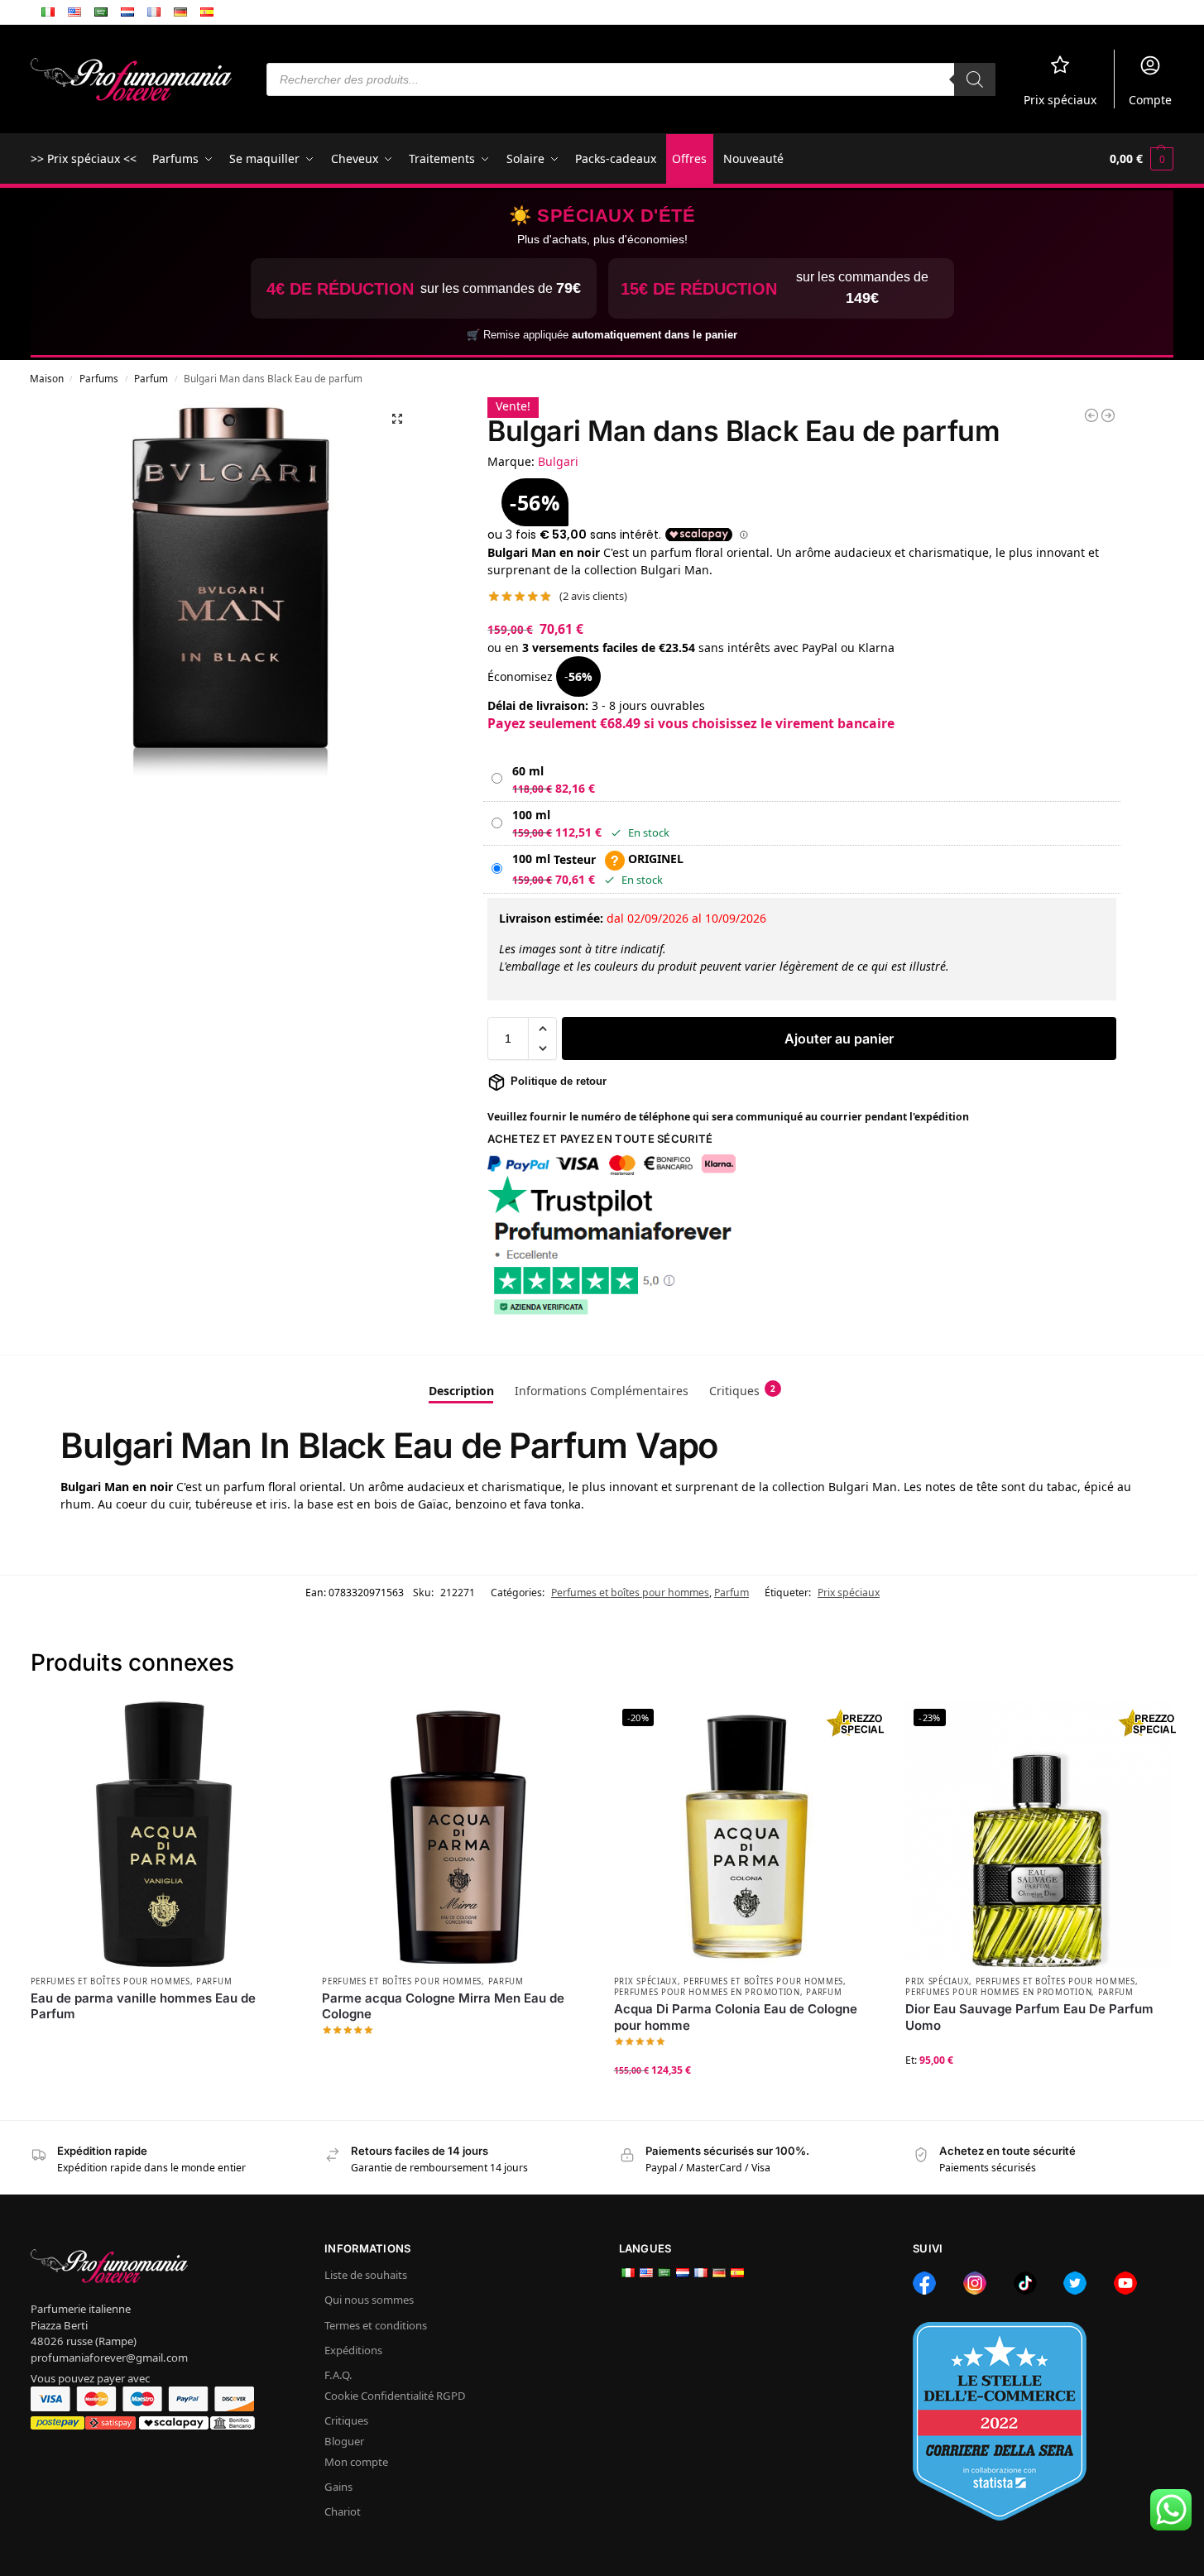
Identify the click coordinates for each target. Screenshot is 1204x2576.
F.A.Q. (338, 2375)
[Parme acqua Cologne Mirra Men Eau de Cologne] (456, 1834)
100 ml (531, 815)
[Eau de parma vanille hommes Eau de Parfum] (164, 1834)
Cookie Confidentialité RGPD (395, 2396)
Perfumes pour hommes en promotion (707, 1992)
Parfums (99, 378)
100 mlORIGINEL (598, 859)
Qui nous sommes (369, 2300)
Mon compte (356, 2462)
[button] (1142, 159)
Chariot (343, 2511)
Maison (47, 378)
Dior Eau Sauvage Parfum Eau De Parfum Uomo (1029, 2017)
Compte (1150, 100)
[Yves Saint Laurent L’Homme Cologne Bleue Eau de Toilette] (1091, 415)
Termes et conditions (376, 2325)
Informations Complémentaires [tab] (602, 1391)
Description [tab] (461, 1391)
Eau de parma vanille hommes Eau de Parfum (143, 2006)
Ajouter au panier (839, 1039)
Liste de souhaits (366, 2275)
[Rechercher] (975, 79)
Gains (338, 2487)
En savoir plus (163, 2041)
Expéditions (353, 2350)
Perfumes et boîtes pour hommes (630, 1593)
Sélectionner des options (747, 2103)
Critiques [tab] (742, 1391)
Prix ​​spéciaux (1060, 100)
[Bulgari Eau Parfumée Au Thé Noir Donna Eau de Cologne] (1108, 415)
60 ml (528, 771)
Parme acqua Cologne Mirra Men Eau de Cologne (443, 2006)
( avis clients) (593, 596)
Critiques (346, 2420)
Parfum (151, 378)
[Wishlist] (272, 1725)
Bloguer (344, 2441)
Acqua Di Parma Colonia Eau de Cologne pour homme (736, 2017)
